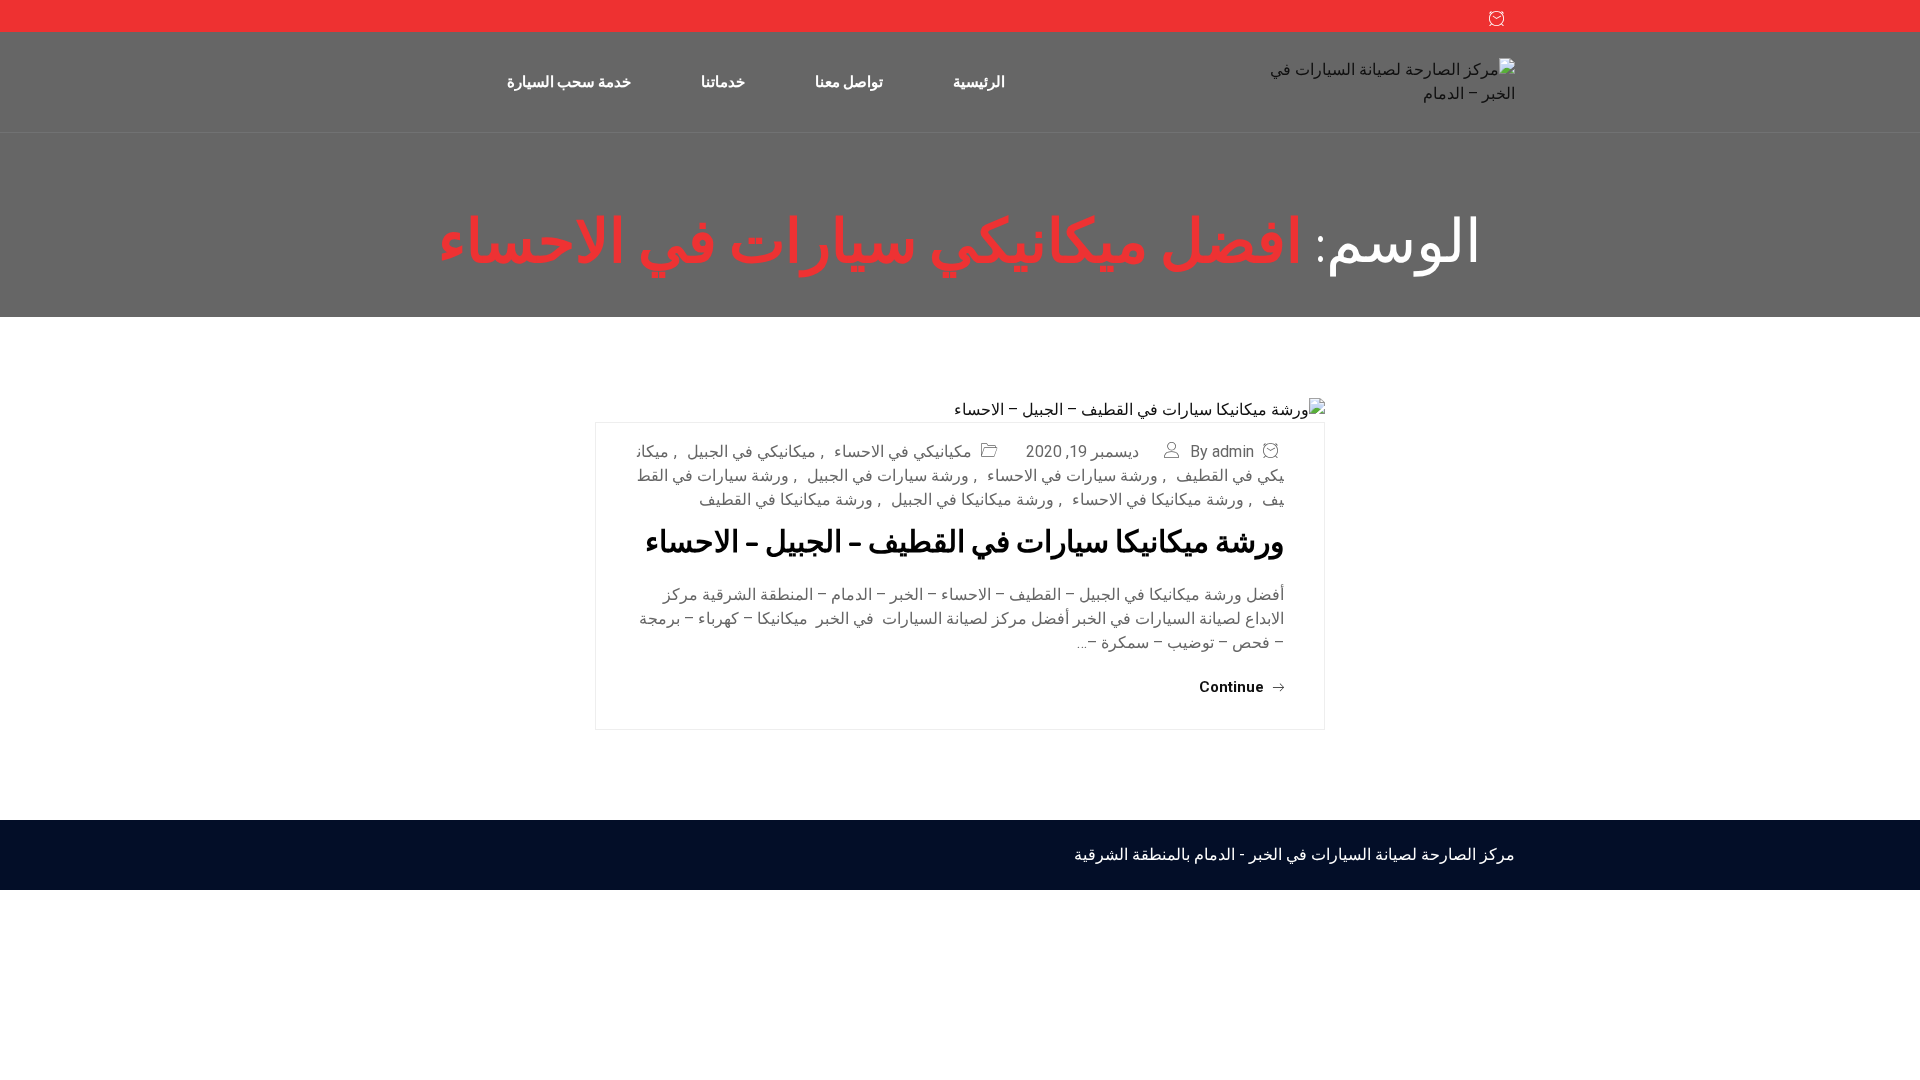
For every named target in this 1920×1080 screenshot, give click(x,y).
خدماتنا (723, 81)
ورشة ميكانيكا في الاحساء (1158, 499)
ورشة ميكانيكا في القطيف (786, 499)
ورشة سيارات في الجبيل (888, 475)
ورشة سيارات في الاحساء (1072, 475)
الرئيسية (979, 81)
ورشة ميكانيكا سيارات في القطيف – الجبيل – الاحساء (964, 540)
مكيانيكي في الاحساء (903, 451)
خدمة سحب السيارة (569, 81)
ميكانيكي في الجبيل (751, 451)
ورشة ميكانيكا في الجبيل (972, 499)
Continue (1233, 687)
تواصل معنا (849, 81)
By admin (1222, 451)
